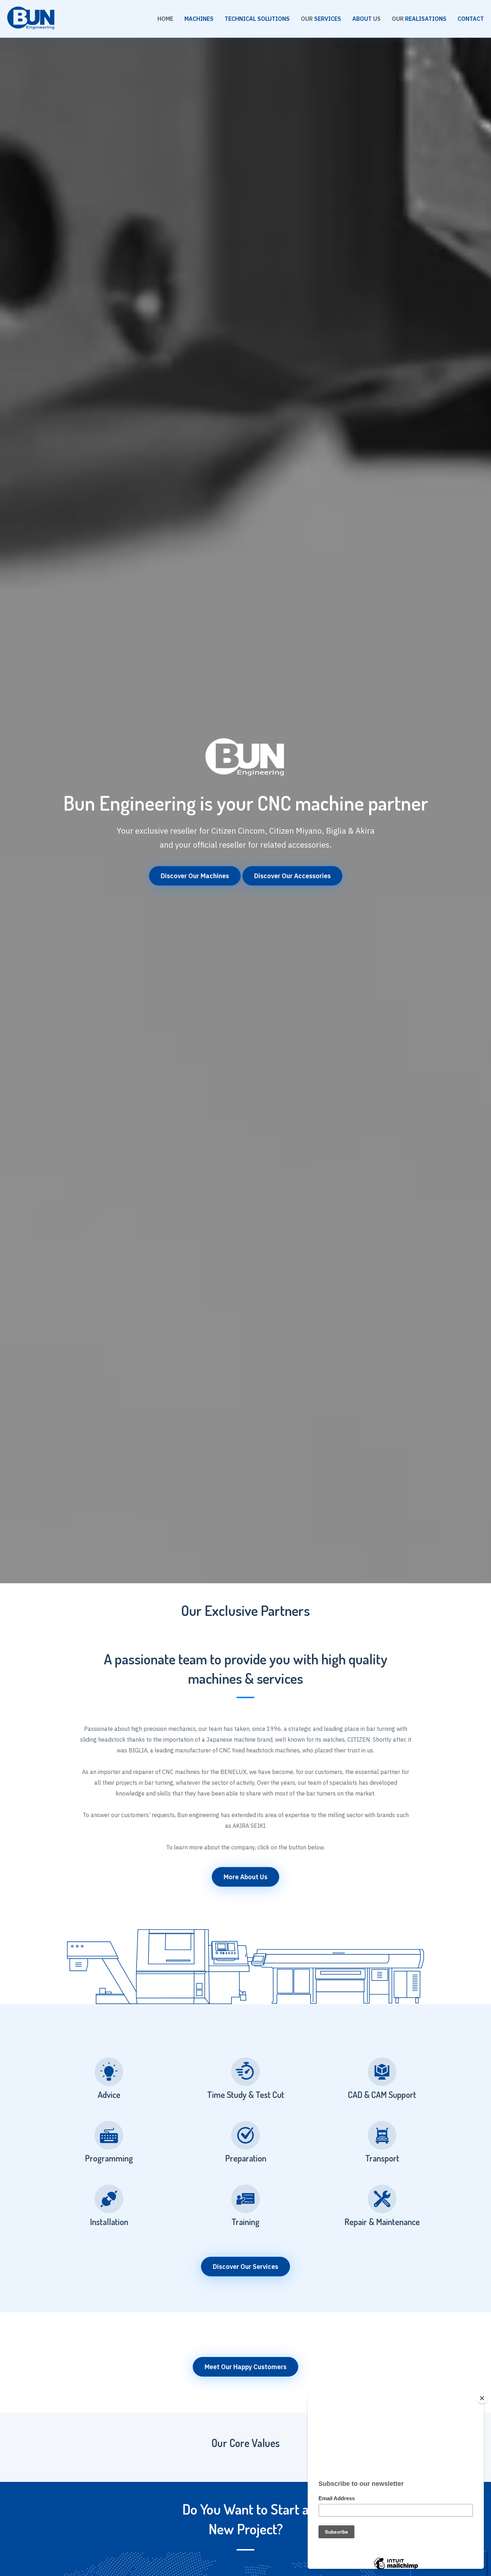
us (366, 19)
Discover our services (245, 2267)
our (321, 19)
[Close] (482, 2398)
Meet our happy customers (245, 2367)
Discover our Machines (195, 876)
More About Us (245, 1877)
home (165, 19)
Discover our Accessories (292, 876)
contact (471, 19)
